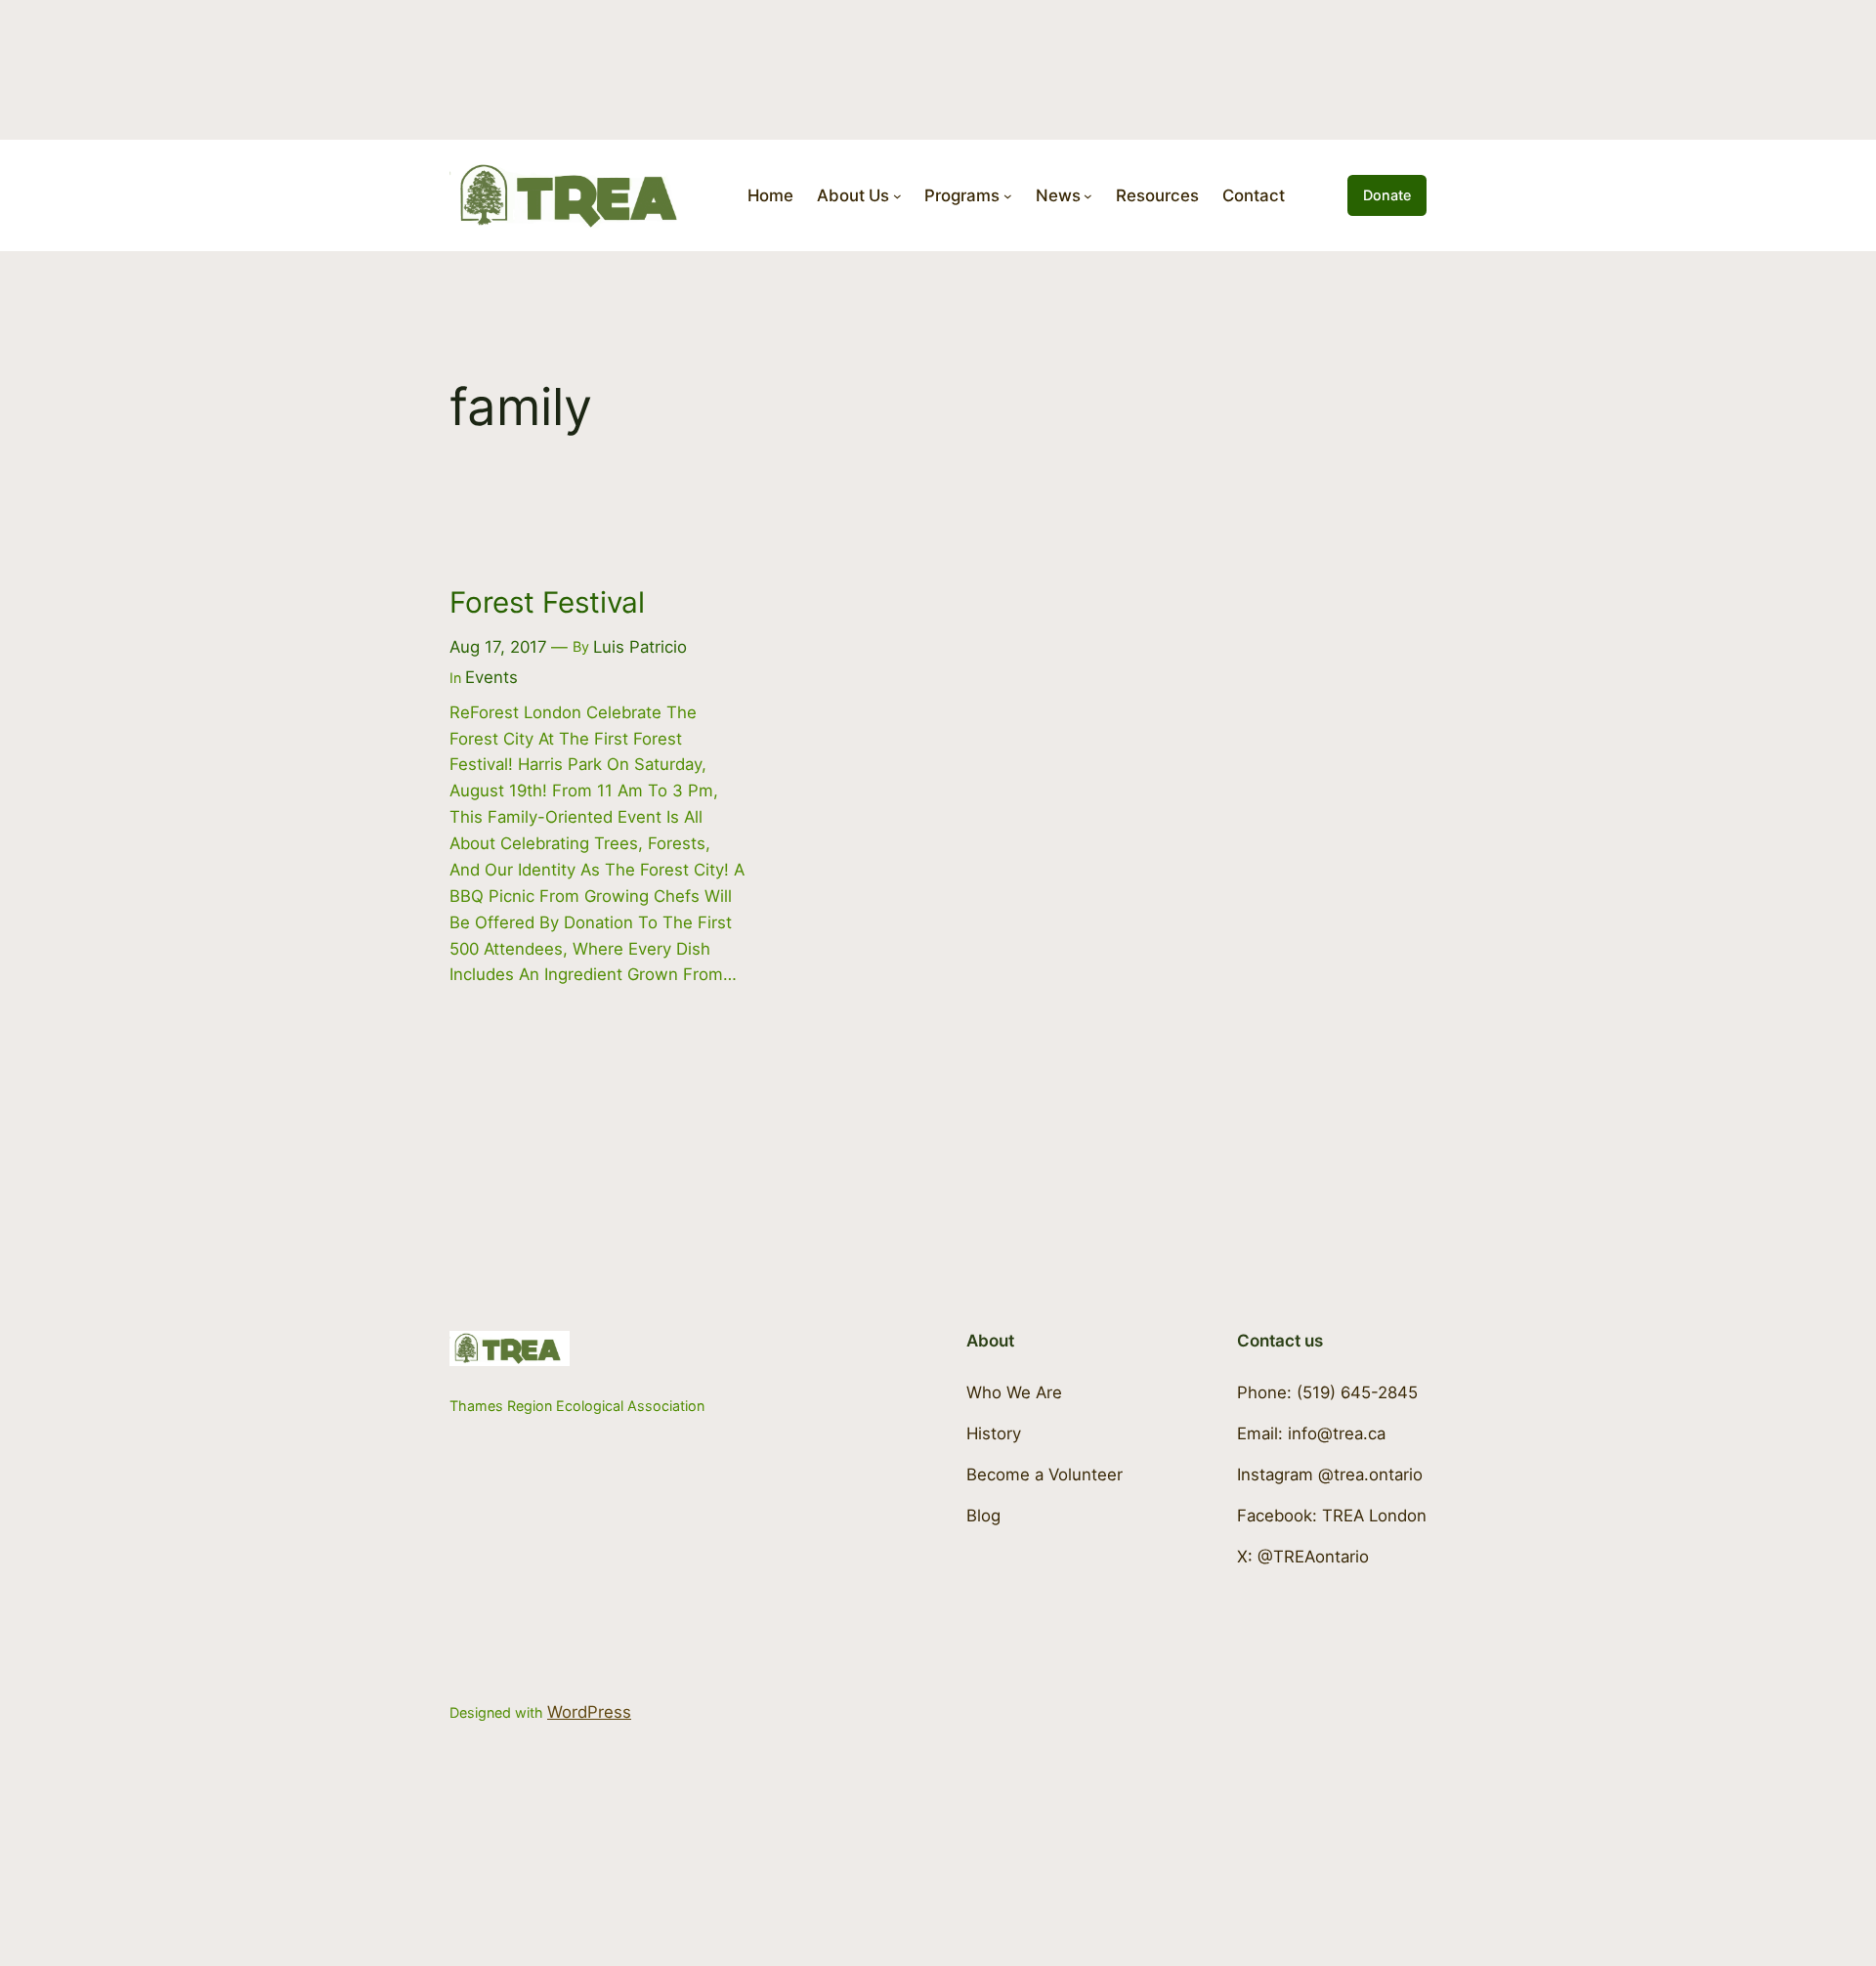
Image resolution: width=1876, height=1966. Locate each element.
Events (491, 677)
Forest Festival (547, 602)
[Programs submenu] (1008, 196)
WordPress (589, 1712)
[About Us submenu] (897, 196)
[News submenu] (1088, 196)
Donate (1387, 195)
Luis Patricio (640, 647)
